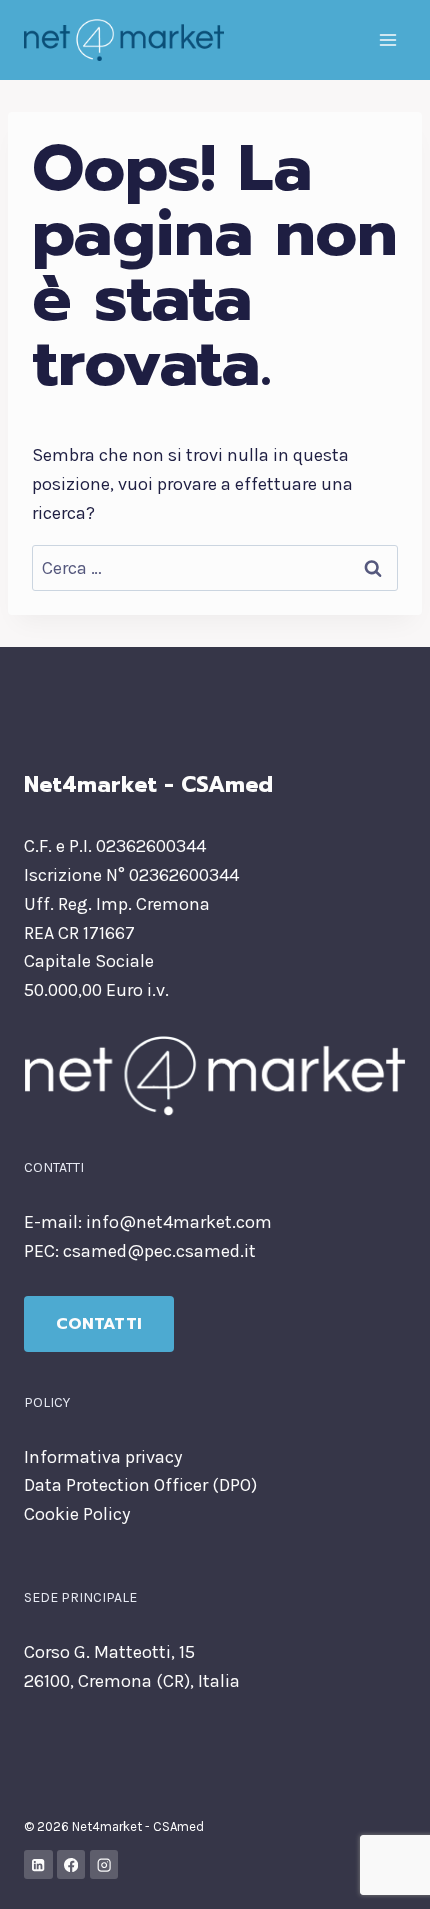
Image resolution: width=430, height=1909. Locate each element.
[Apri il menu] (387, 39)
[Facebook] (71, 1864)
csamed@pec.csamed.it (159, 1251)
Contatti (99, 1324)
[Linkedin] (38, 1864)
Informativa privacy (103, 1457)
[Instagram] (104, 1864)
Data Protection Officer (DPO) (140, 1485)
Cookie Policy (77, 1514)
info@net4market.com (179, 1222)
